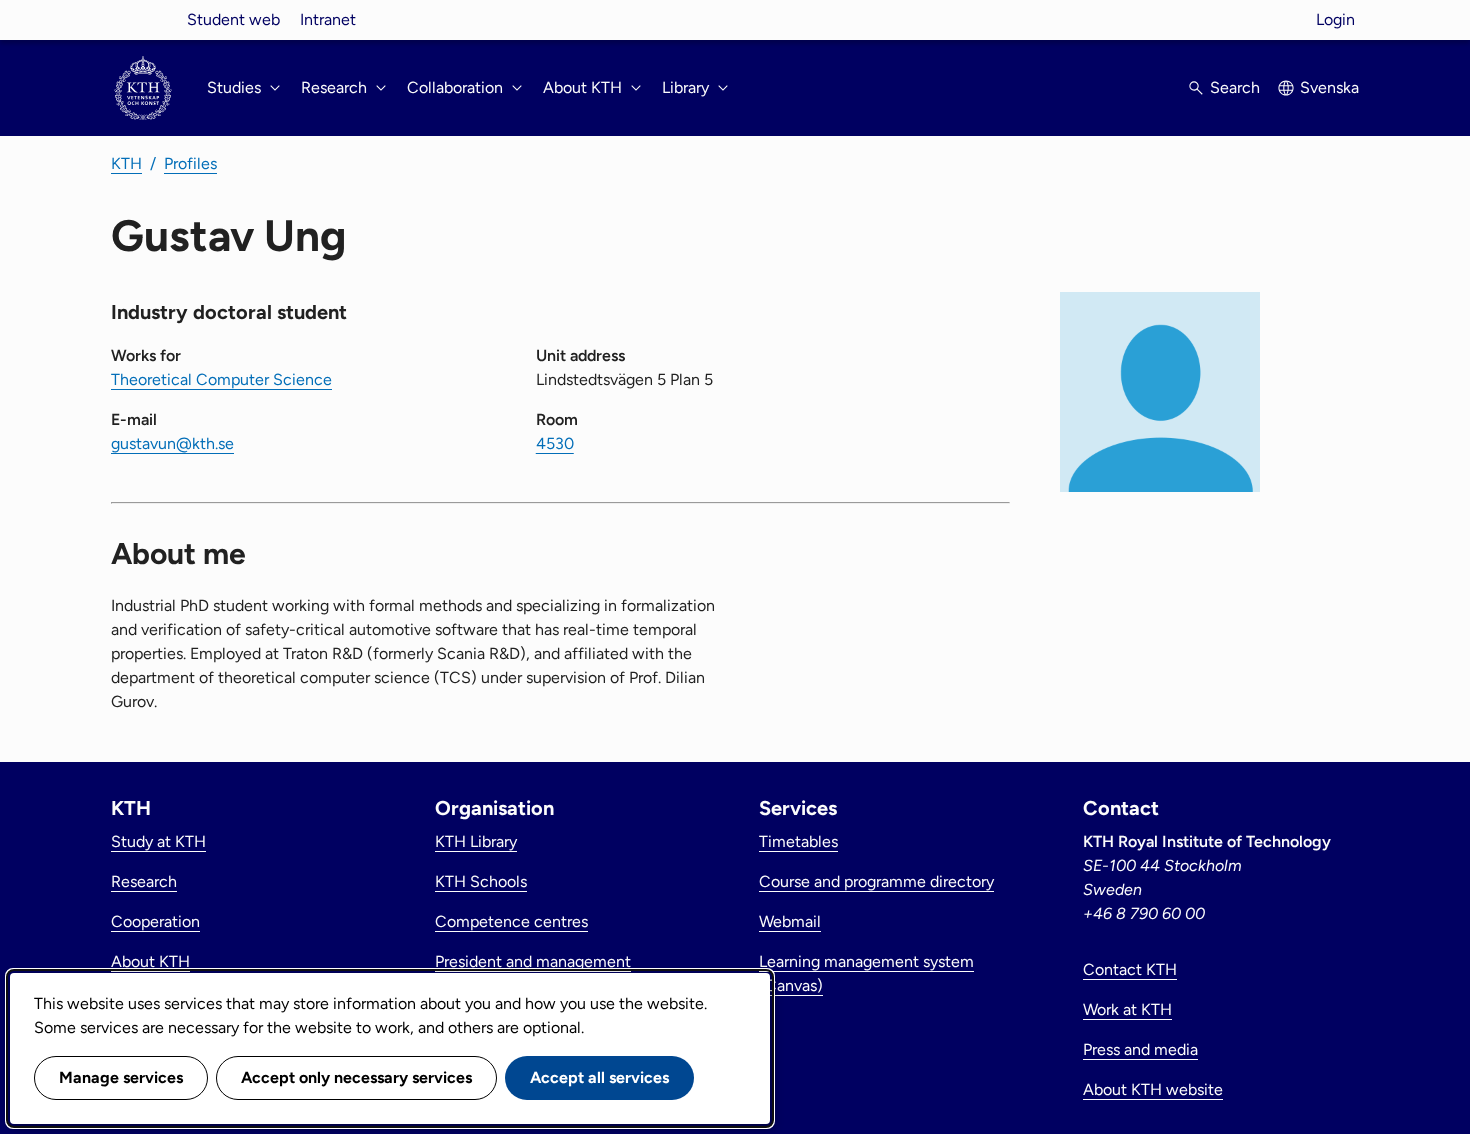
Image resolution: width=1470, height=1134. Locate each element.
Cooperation (155, 921)
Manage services (121, 1077)
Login (1335, 19)
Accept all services (599, 1077)
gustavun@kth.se (172, 443)
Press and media (1140, 1049)
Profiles (190, 163)
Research (144, 881)
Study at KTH (158, 841)
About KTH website (1153, 1089)
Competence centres (511, 921)
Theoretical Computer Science (221, 379)
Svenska (1329, 87)
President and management (533, 961)
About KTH (150, 961)
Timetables (798, 841)
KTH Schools (481, 881)
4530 (555, 443)
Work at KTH (1127, 1009)
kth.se (143, 19)
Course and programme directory (876, 881)
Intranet (328, 19)
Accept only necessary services (356, 1077)
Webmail (790, 921)
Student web (233, 19)
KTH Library (476, 841)
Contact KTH (1130, 969)
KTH (126, 163)
